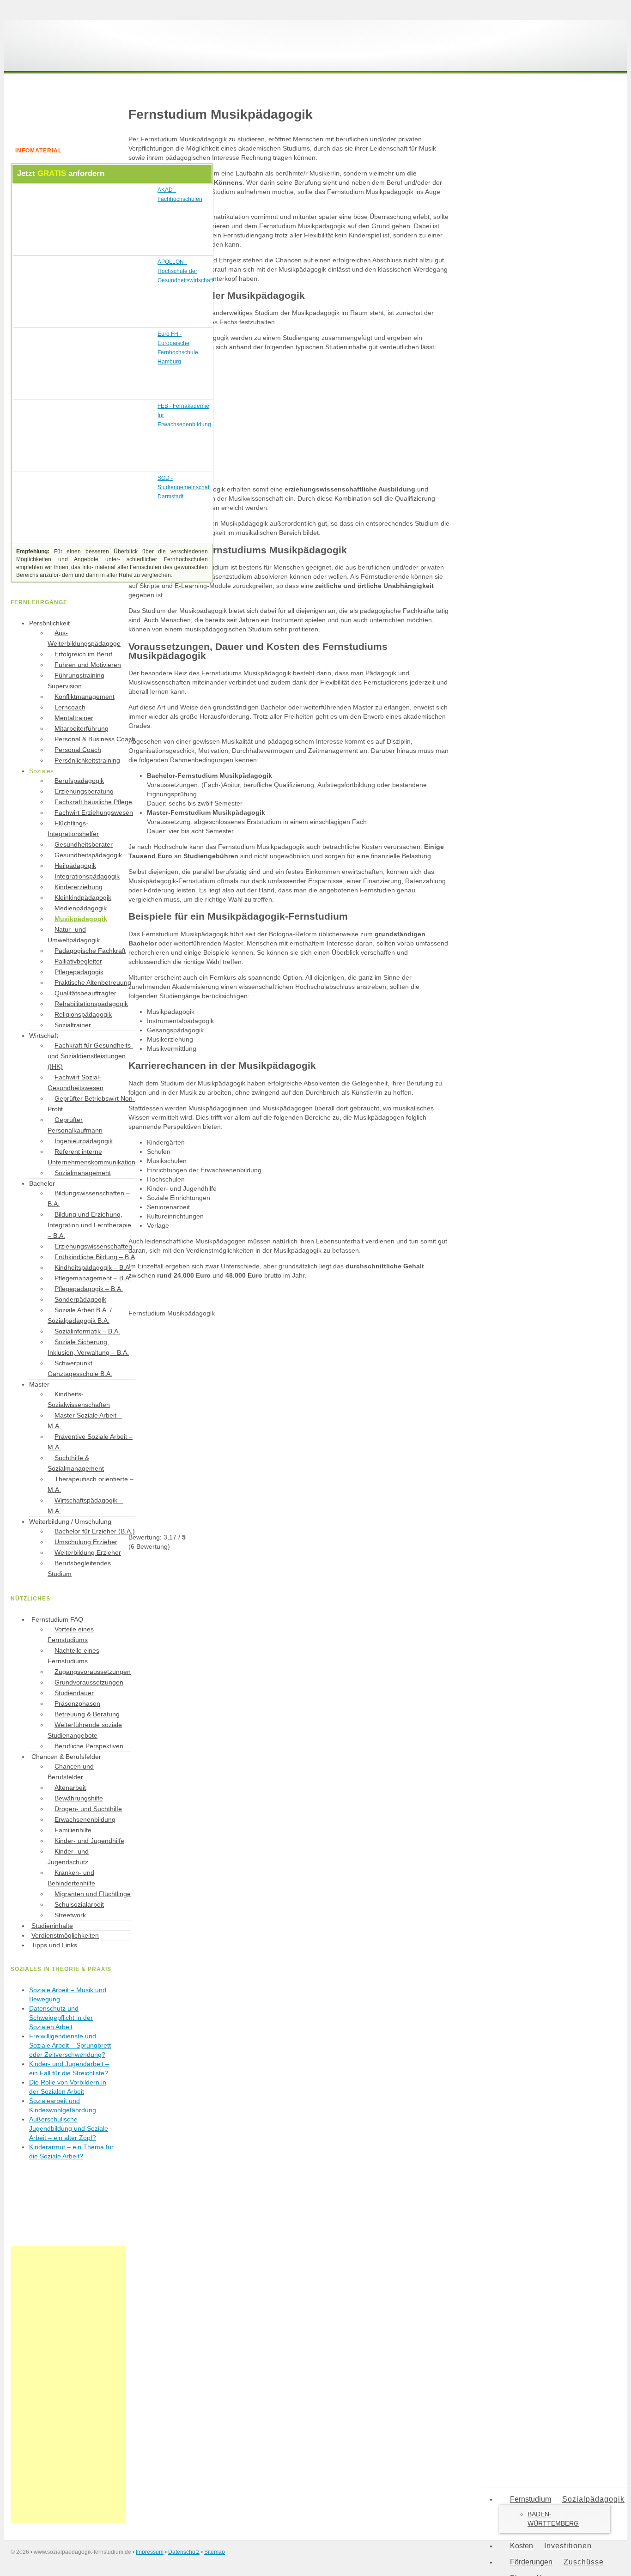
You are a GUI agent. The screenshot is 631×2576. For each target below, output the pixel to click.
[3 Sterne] (198, 1424)
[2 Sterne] (336, 1352)
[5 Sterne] (198, 1496)
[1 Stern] (198, 1352)
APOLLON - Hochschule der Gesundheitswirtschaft (185, 271)
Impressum (150, 2552)
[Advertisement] (68, 2385)
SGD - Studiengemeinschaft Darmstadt (184, 487)
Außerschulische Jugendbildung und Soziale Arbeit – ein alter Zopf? (69, 2128)
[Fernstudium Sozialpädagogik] (80, 59)
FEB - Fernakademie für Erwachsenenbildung (184, 415)
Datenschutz (184, 2552)
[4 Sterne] (336, 1424)
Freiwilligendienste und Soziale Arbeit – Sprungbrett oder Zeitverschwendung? (70, 2045)
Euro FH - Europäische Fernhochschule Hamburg (178, 348)
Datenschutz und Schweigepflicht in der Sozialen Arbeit (61, 2018)
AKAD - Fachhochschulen (180, 194)
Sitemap (215, 2552)
